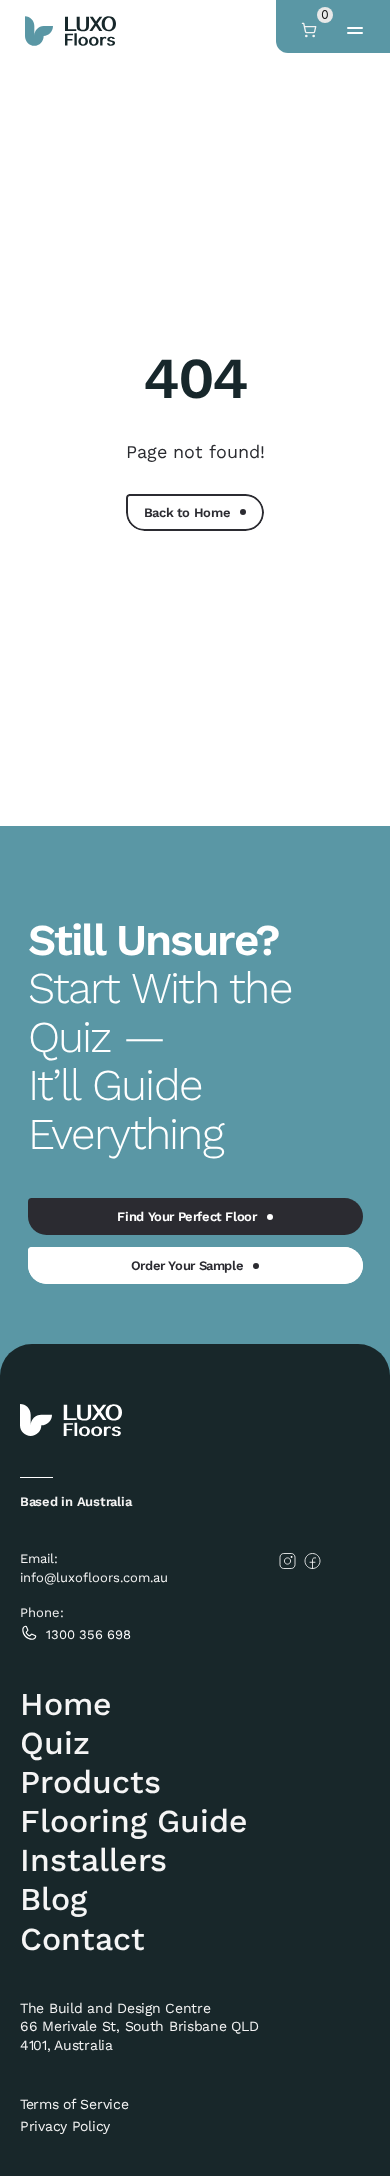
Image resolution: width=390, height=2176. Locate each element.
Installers (93, 1860)
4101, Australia (66, 2045)
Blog (53, 1899)
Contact (82, 1939)
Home (66, 1704)
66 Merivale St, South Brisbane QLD (141, 2026)
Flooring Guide (134, 1821)
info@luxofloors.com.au (94, 1577)
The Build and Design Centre (117, 2008)
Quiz (55, 1743)
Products (90, 1782)
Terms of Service (74, 2104)
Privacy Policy (65, 2126)
